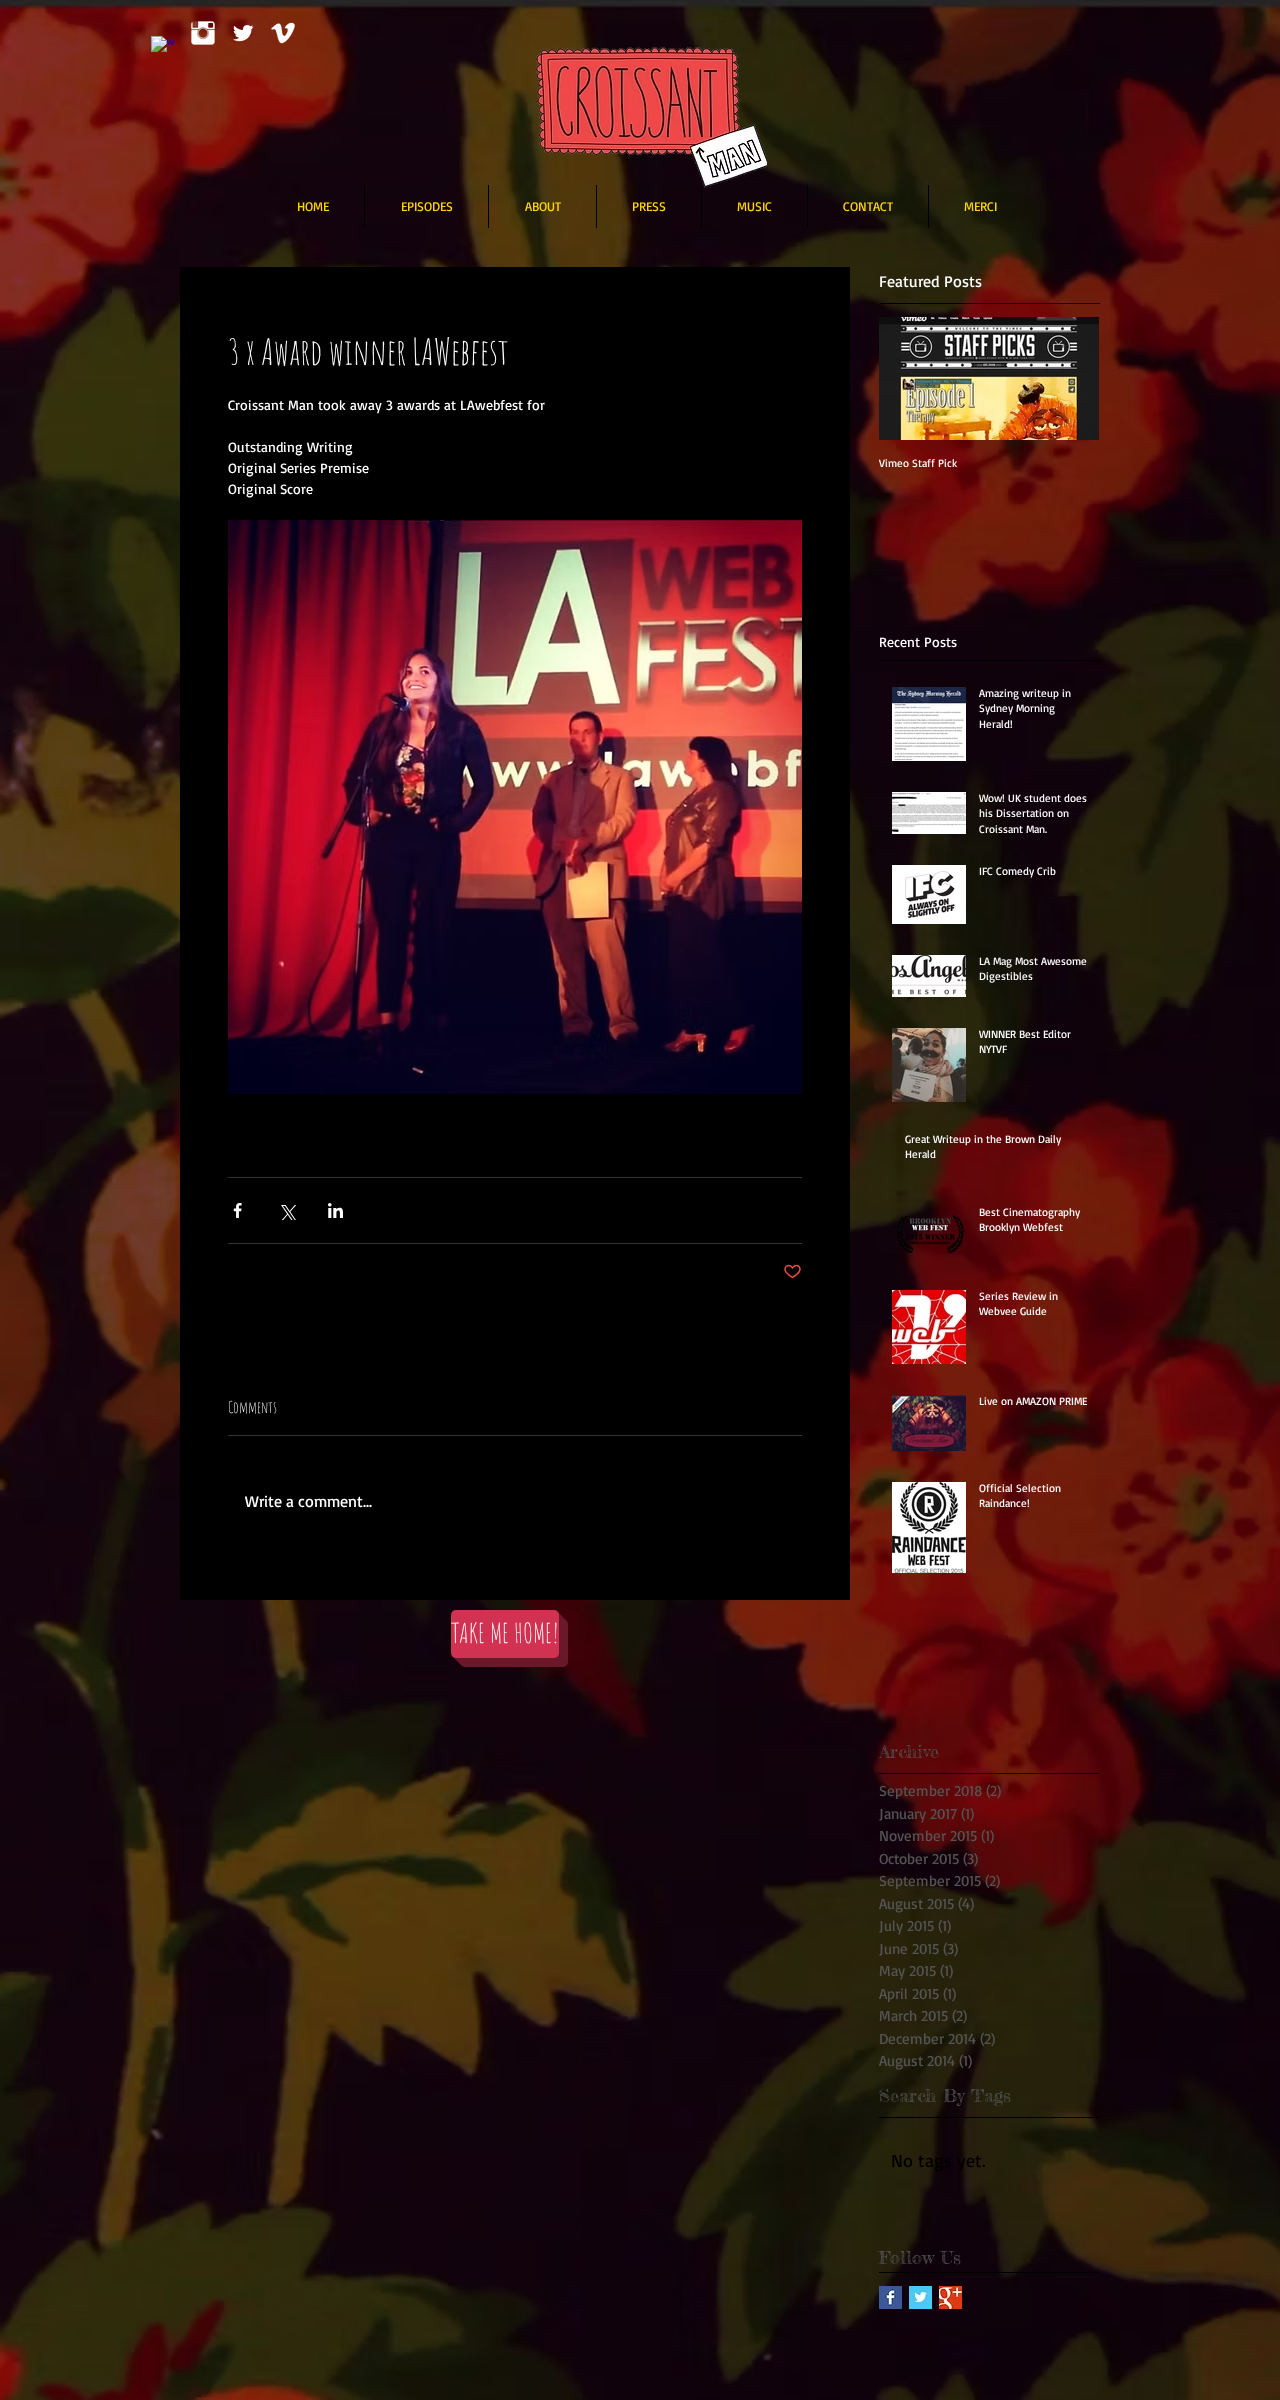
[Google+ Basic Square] (950, 2297)
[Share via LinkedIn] (335, 1210)
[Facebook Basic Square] (890, 2297)
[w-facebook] (163, 48)
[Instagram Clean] (203, 33)
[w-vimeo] (283, 33)
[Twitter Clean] (243, 33)
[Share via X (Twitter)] (286, 1210)
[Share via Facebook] (237, 1210)
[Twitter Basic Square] (920, 2297)
